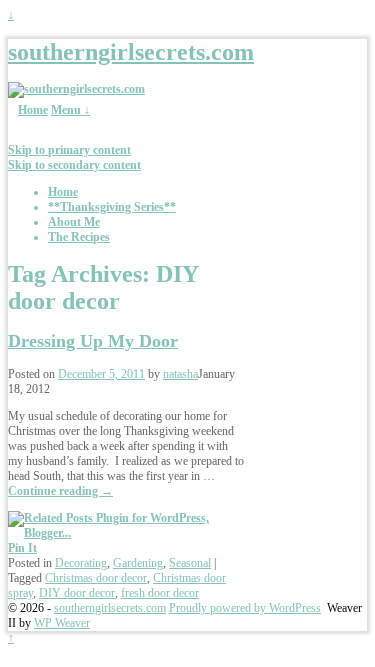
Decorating (81, 563)
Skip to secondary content (74, 165)
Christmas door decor (96, 578)
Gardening (138, 563)
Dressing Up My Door (93, 341)
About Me (74, 222)
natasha (180, 374)
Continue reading (60, 491)
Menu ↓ (70, 110)
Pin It (22, 548)
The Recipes (79, 237)
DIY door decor (77, 593)
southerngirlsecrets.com (131, 52)
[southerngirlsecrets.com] (76, 89)
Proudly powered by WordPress (245, 608)
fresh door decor (160, 593)
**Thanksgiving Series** (112, 207)
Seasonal (190, 563)
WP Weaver (62, 623)
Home (33, 110)
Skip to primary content (69, 150)
